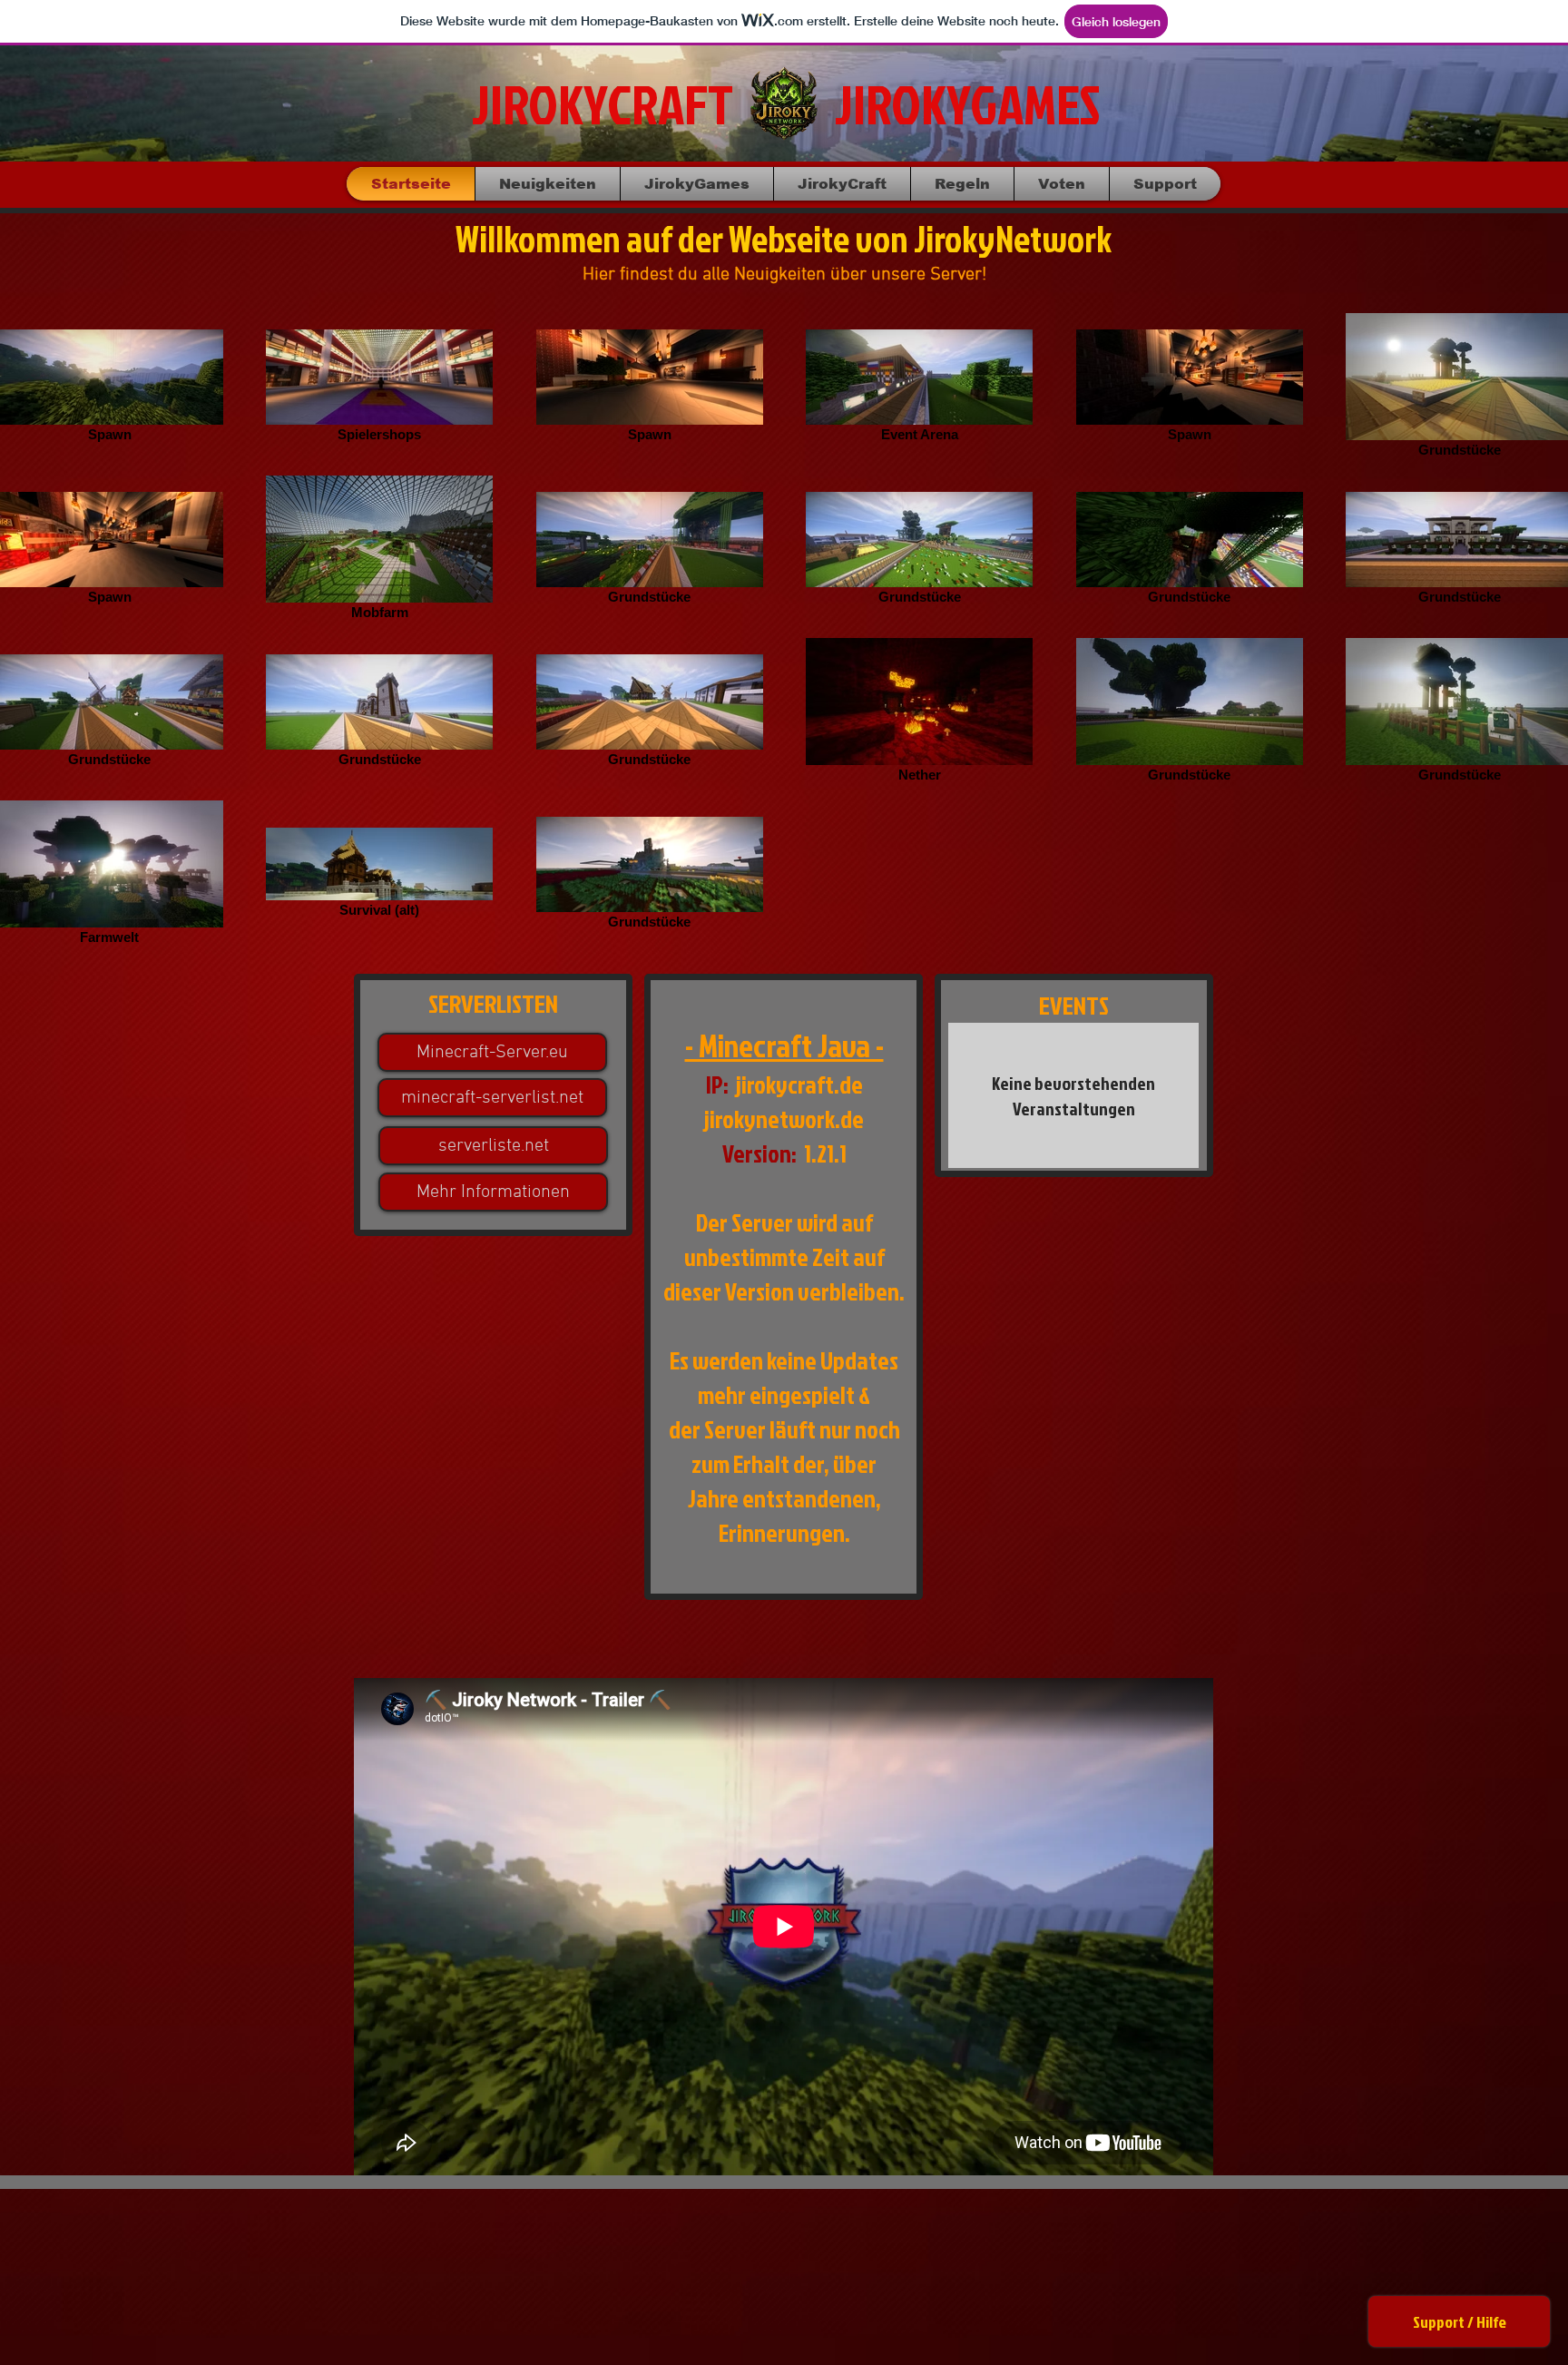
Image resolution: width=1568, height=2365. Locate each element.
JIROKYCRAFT (603, 103)
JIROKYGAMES (967, 103)
